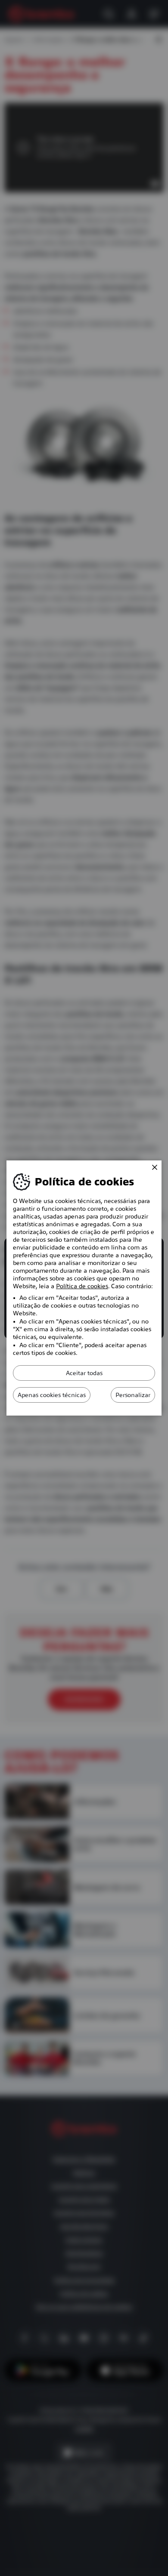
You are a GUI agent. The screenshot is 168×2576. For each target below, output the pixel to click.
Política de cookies (82, 1286)
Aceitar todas (84, 1373)
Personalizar (133, 1395)
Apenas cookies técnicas (52, 1395)
